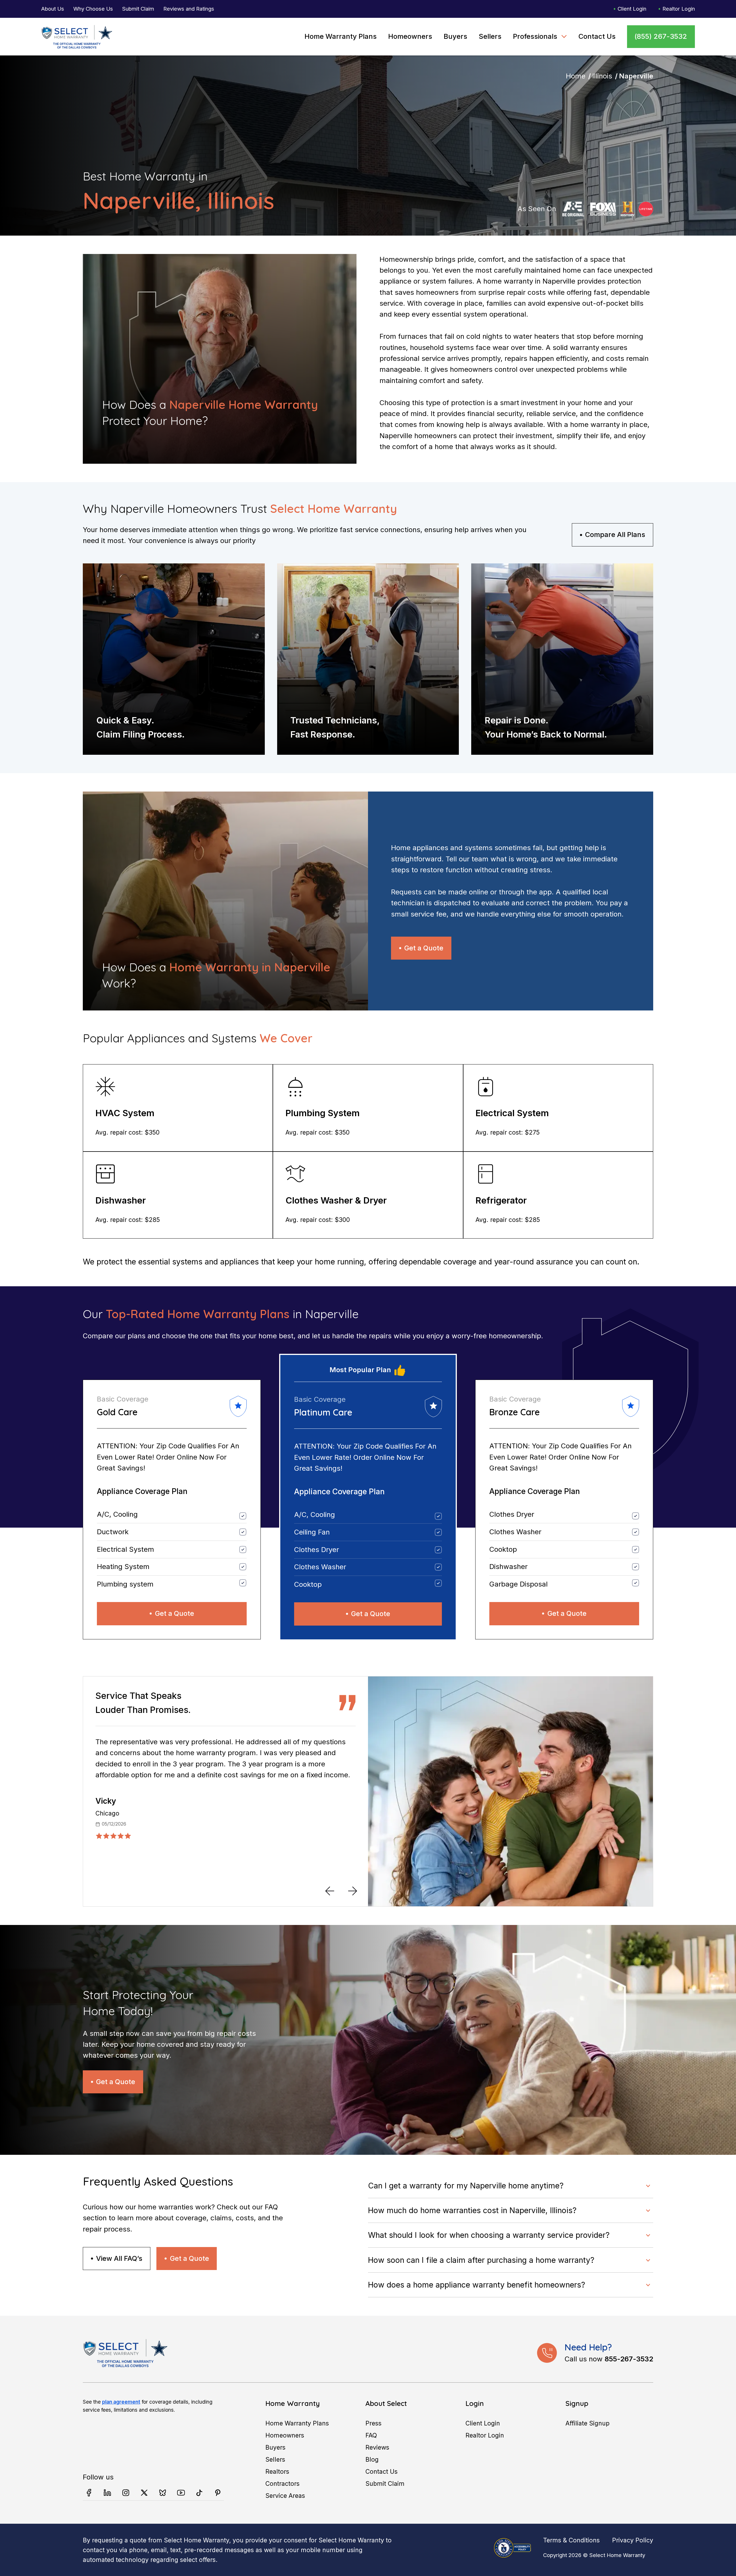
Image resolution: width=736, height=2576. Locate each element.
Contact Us (597, 36)
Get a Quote (424, 948)
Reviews (377, 2447)
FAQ (371, 2435)
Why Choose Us (93, 9)
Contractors (282, 2483)
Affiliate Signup (588, 2423)
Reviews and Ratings (189, 9)
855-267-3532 (629, 2359)
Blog (372, 2459)
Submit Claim (138, 9)
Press (373, 2423)
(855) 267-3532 (661, 36)
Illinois (602, 76)
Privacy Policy (633, 2540)
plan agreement (121, 2402)
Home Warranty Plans (341, 36)
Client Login (632, 9)
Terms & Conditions (571, 2540)
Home (576, 76)
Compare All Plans (615, 535)
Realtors (277, 2471)
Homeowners (410, 36)
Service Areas (285, 2496)
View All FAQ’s (119, 2258)
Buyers (455, 36)
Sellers (490, 36)
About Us (53, 9)
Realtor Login (679, 9)
